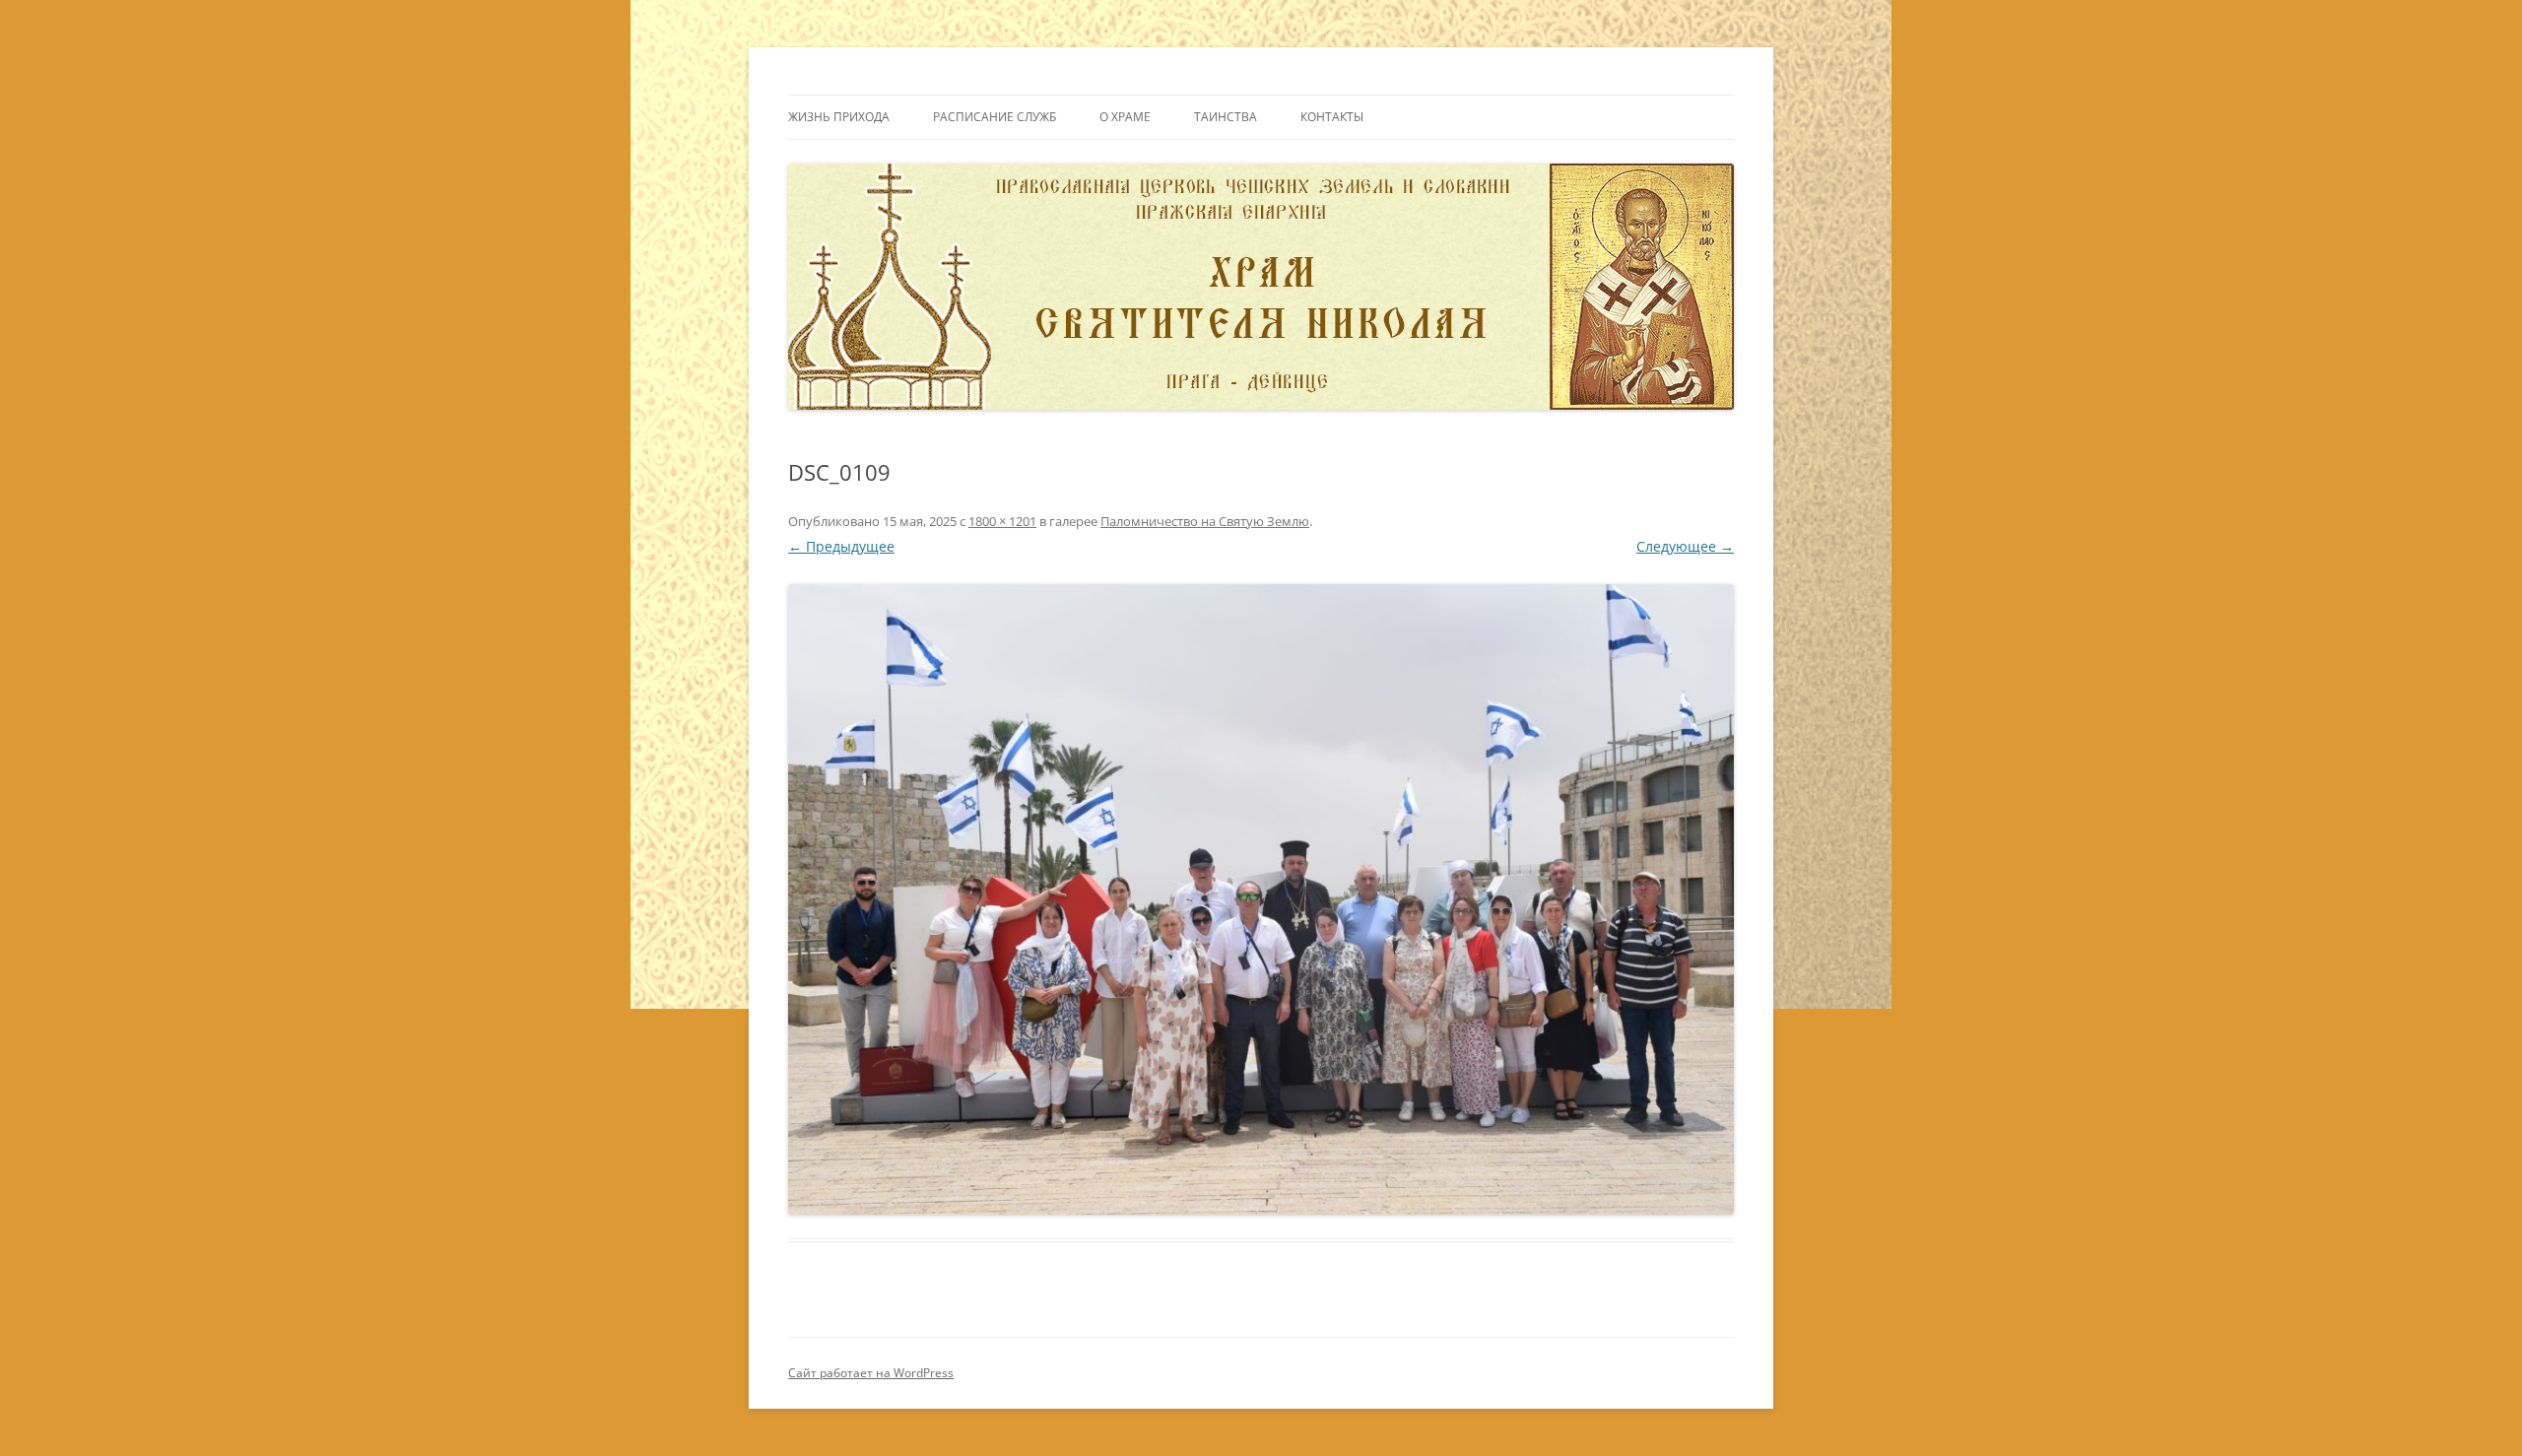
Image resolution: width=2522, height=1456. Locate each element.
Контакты (1332, 117)
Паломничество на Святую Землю (1205, 521)
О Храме (1125, 117)
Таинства (1226, 117)
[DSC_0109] (1261, 899)
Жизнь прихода (839, 117)
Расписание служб (995, 117)
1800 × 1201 (1002, 521)
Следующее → (1685, 546)
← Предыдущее (841, 546)
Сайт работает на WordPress (871, 1373)
